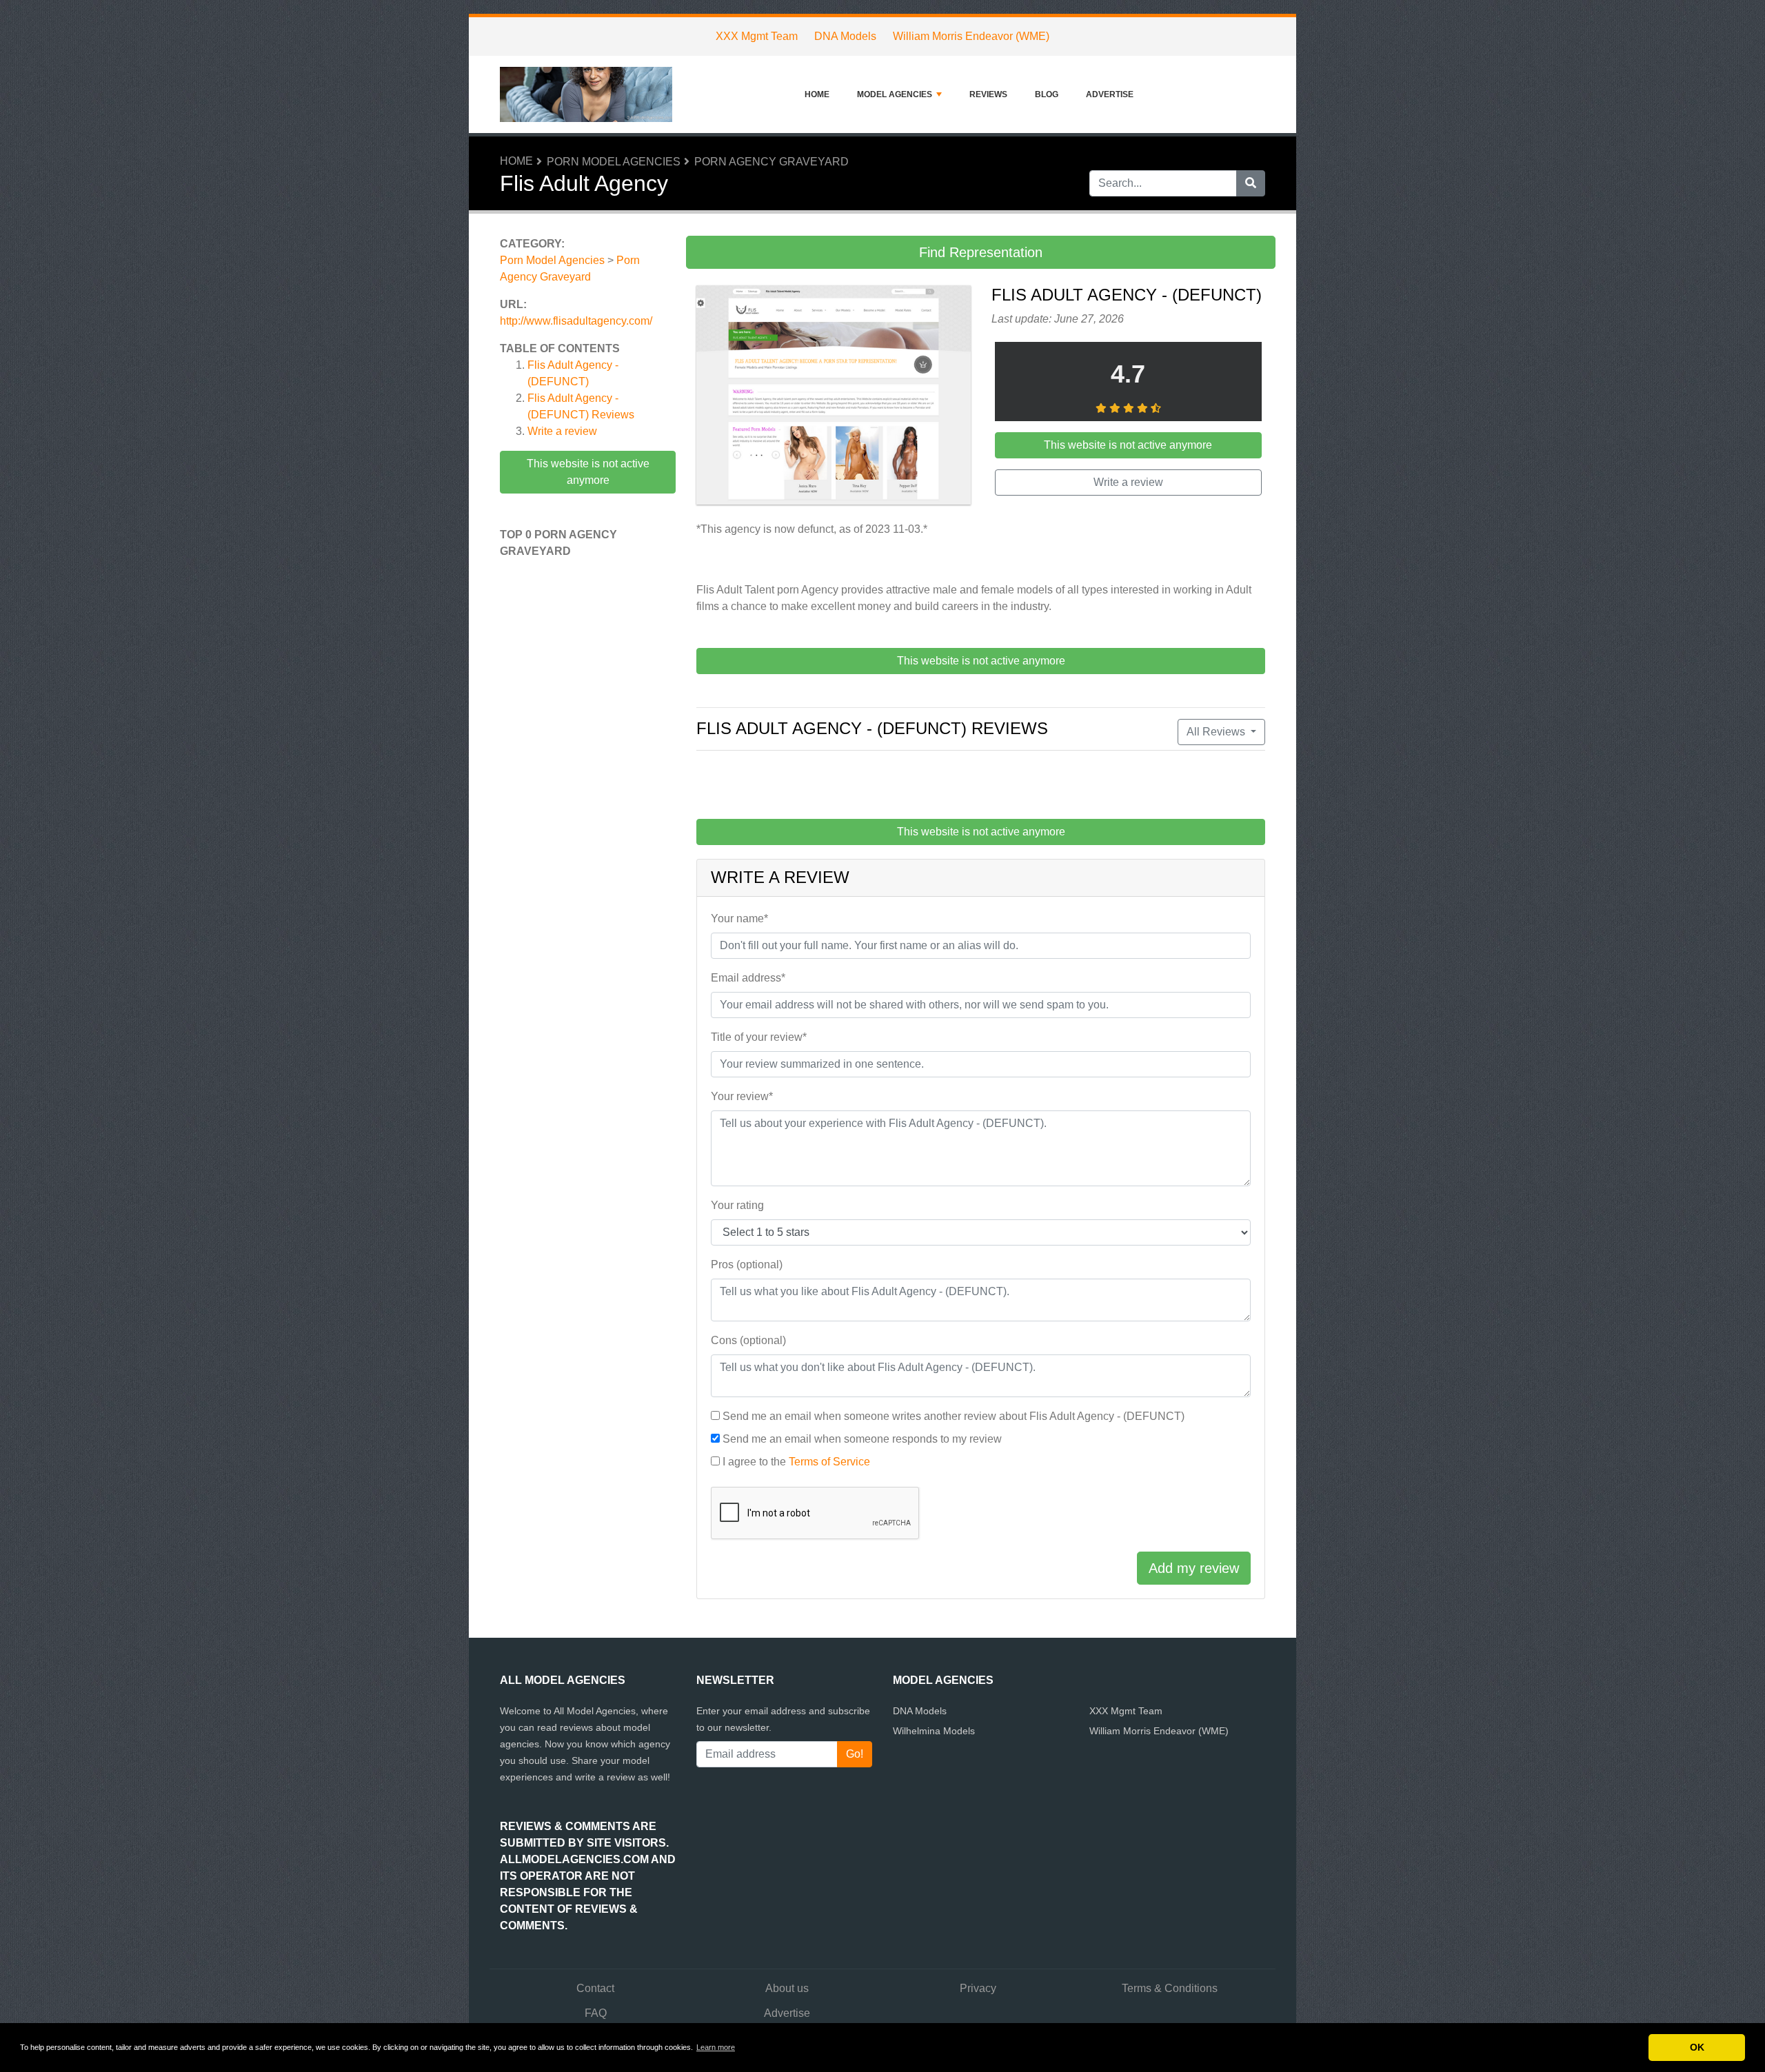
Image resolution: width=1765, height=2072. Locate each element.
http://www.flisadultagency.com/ (576, 321)
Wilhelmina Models (934, 1731)
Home (817, 94)
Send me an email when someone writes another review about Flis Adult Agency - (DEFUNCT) (954, 1416)
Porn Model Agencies (614, 162)
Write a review (562, 431)
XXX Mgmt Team (757, 36)
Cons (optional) (748, 1340)
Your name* (739, 918)
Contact (595, 1988)
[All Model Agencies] (586, 94)
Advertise (1110, 94)
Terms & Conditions (1170, 1988)
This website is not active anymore (588, 472)
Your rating (737, 1205)
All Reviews (1217, 732)
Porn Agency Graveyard (771, 162)
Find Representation (981, 252)
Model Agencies (895, 94)
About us (787, 1988)
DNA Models (845, 36)
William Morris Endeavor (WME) (971, 36)
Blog (1047, 94)
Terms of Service (829, 1462)
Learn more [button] (716, 2047)
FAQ (596, 2013)
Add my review (1194, 1568)
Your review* (742, 1096)
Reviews (988, 94)
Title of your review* (759, 1037)
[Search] (1251, 183)
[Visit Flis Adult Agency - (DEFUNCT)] (834, 397)
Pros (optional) (747, 1264)
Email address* (748, 978)
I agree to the (796, 1462)
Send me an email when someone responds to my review (862, 1439)
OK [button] (1697, 2047)
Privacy (978, 1988)
